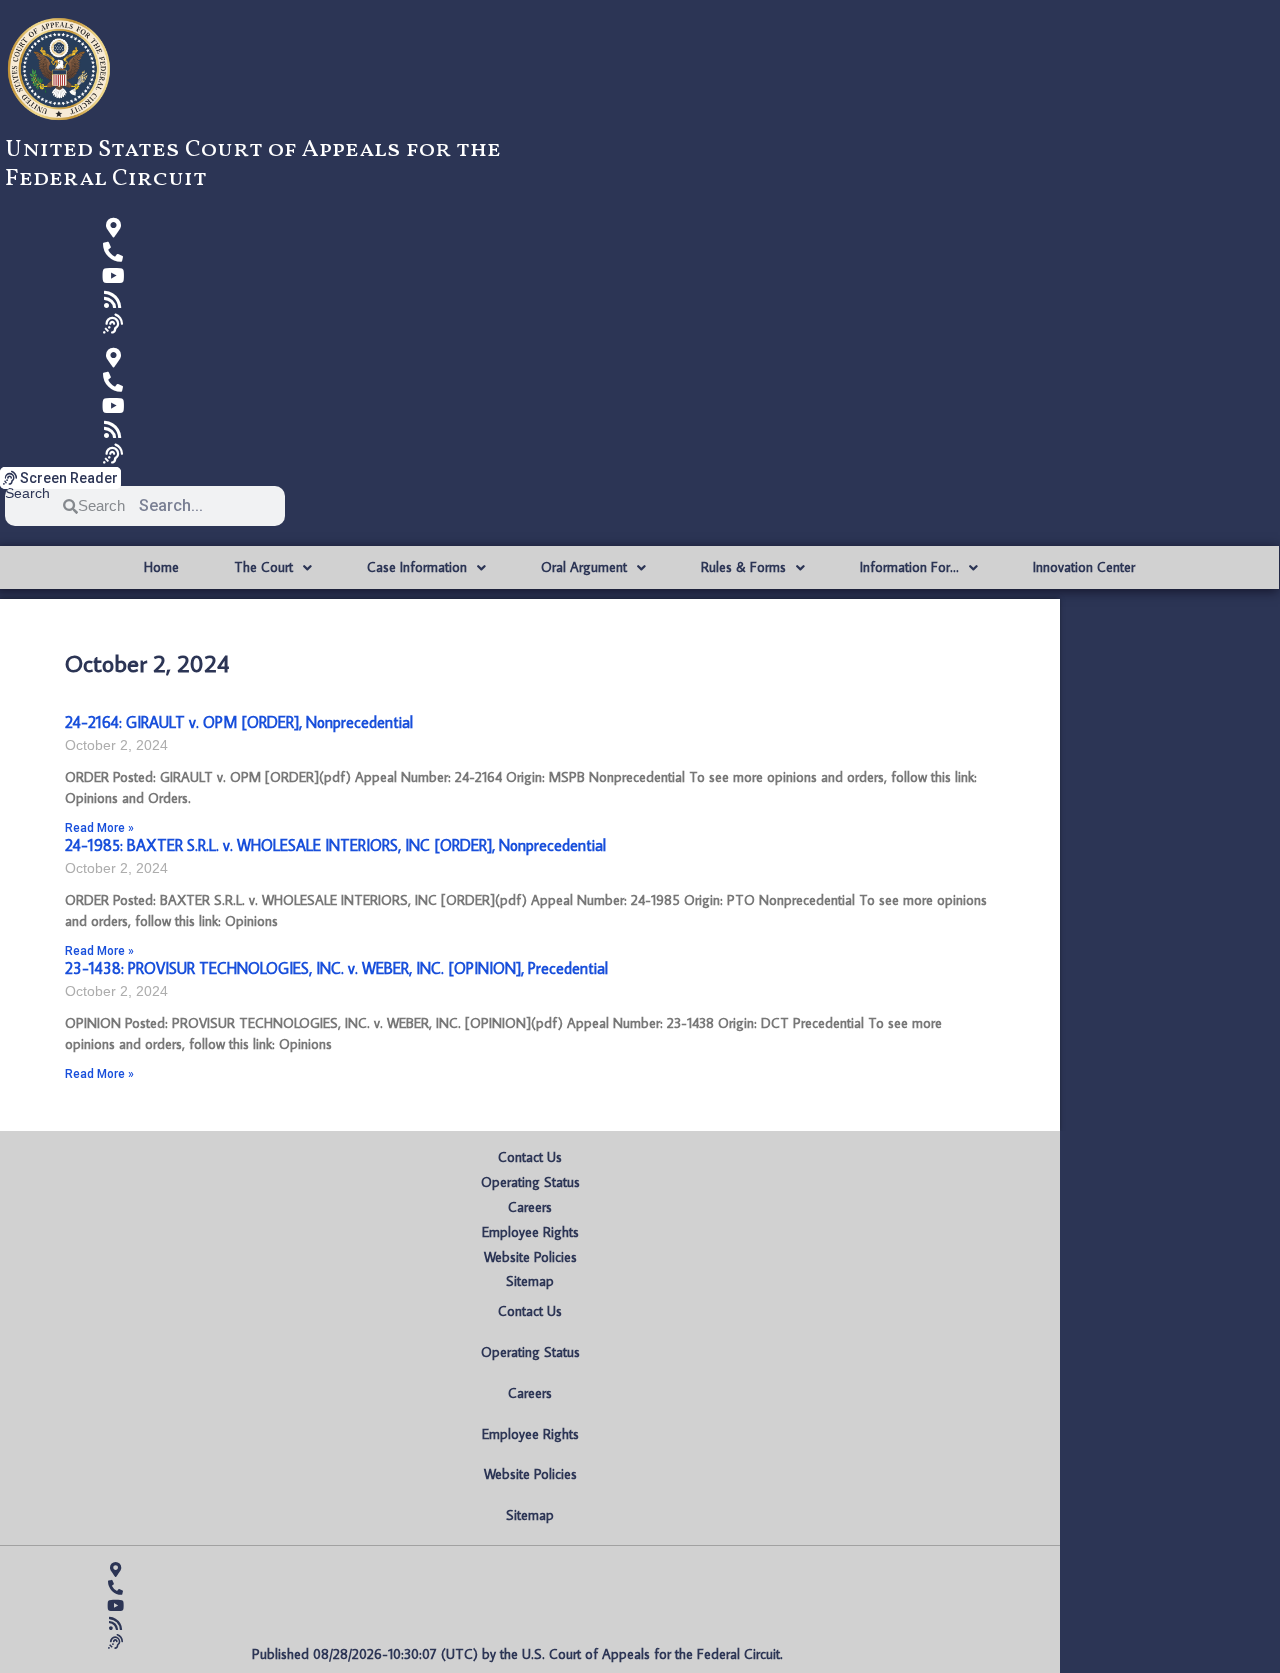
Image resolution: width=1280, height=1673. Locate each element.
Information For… (909, 567)
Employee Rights (530, 1232)
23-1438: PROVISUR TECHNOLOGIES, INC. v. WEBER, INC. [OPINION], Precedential (336, 968)
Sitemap (530, 1281)
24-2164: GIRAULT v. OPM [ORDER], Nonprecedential (239, 722)
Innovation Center (1084, 567)
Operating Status (530, 1182)
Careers (530, 1207)
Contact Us (530, 1157)
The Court (263, 567)
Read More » (99, 828)
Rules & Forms (743, 567)
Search (27, 493)
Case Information (417, 567)
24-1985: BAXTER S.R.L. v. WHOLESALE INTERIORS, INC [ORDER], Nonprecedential (335, 845)
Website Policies (530, 1257)
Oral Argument (584, 567)
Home (161, 567)
